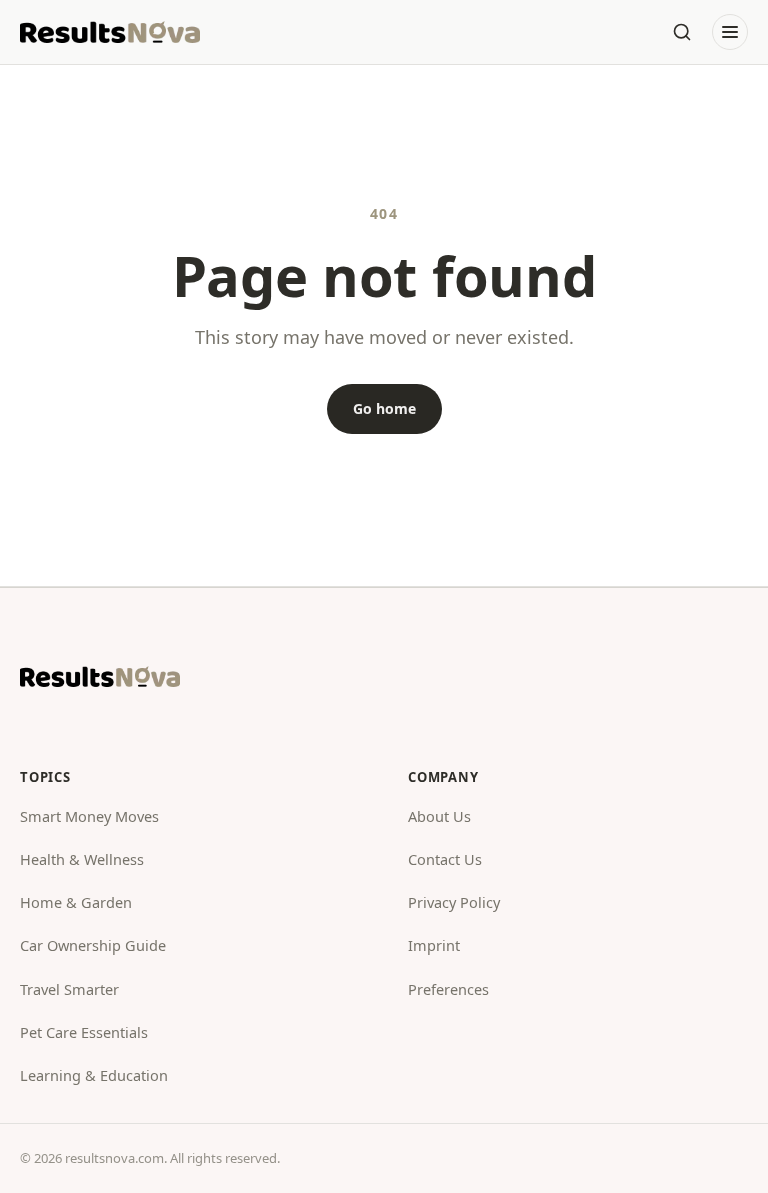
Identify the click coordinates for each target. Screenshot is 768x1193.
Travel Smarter (69, 989)
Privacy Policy (454, 902)
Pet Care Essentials (84, 1032)
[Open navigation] (730, 32)
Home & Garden (76, 902)
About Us (439, 816)
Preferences (448, 989)
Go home (384, 408)
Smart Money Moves (89, 816)
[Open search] (682, 32)
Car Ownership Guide (93, 945)
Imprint (434, 945)
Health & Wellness (82, 859)
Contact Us (445, 859)
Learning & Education (94, 1075)
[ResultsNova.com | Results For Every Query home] (110, 32)
